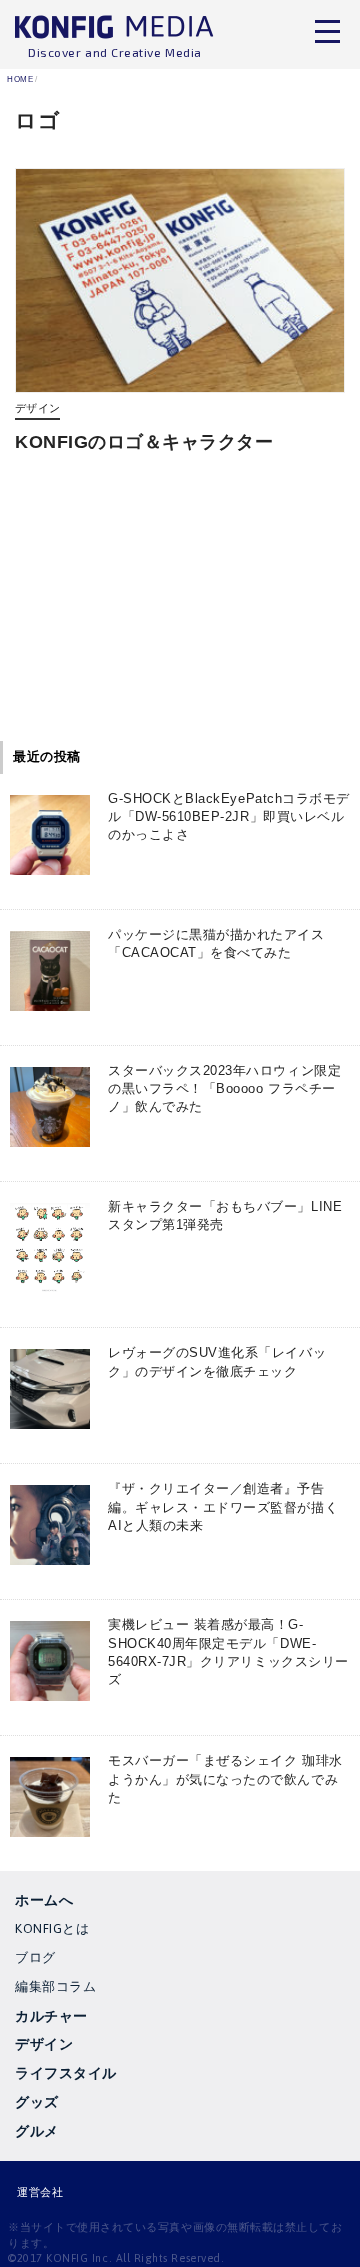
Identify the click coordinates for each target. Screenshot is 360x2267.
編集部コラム (55, 1986)
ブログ (35, 1957)
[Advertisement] (180, 605)
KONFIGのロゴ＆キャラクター (144, 442)
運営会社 (40, 2192)
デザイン (37, 408)
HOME (20, 79)
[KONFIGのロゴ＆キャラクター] (180, 280)
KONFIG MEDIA (115, 30)
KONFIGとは (52, 1928)
